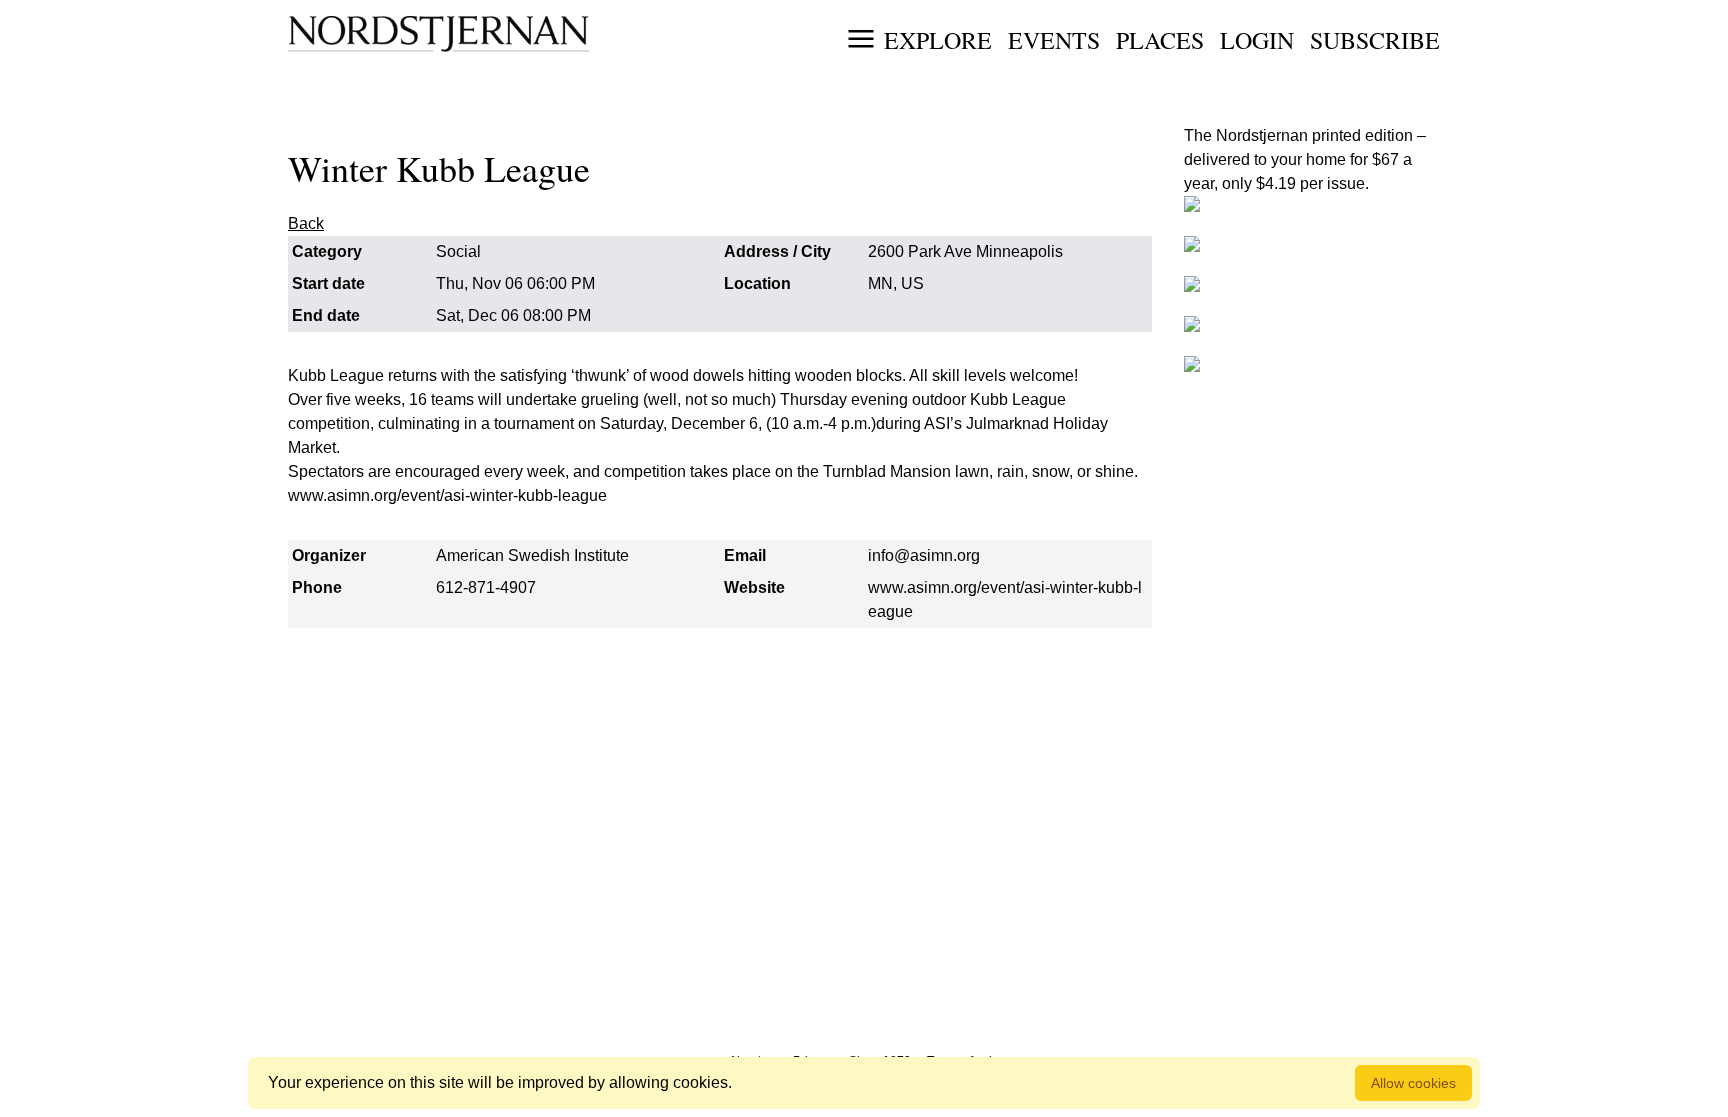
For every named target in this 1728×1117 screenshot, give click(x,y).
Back (306, 223)
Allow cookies (1413, 1083)
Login (1257, 40)
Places (1160, 40)
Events (1054, 40)
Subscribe (1375, 40)
